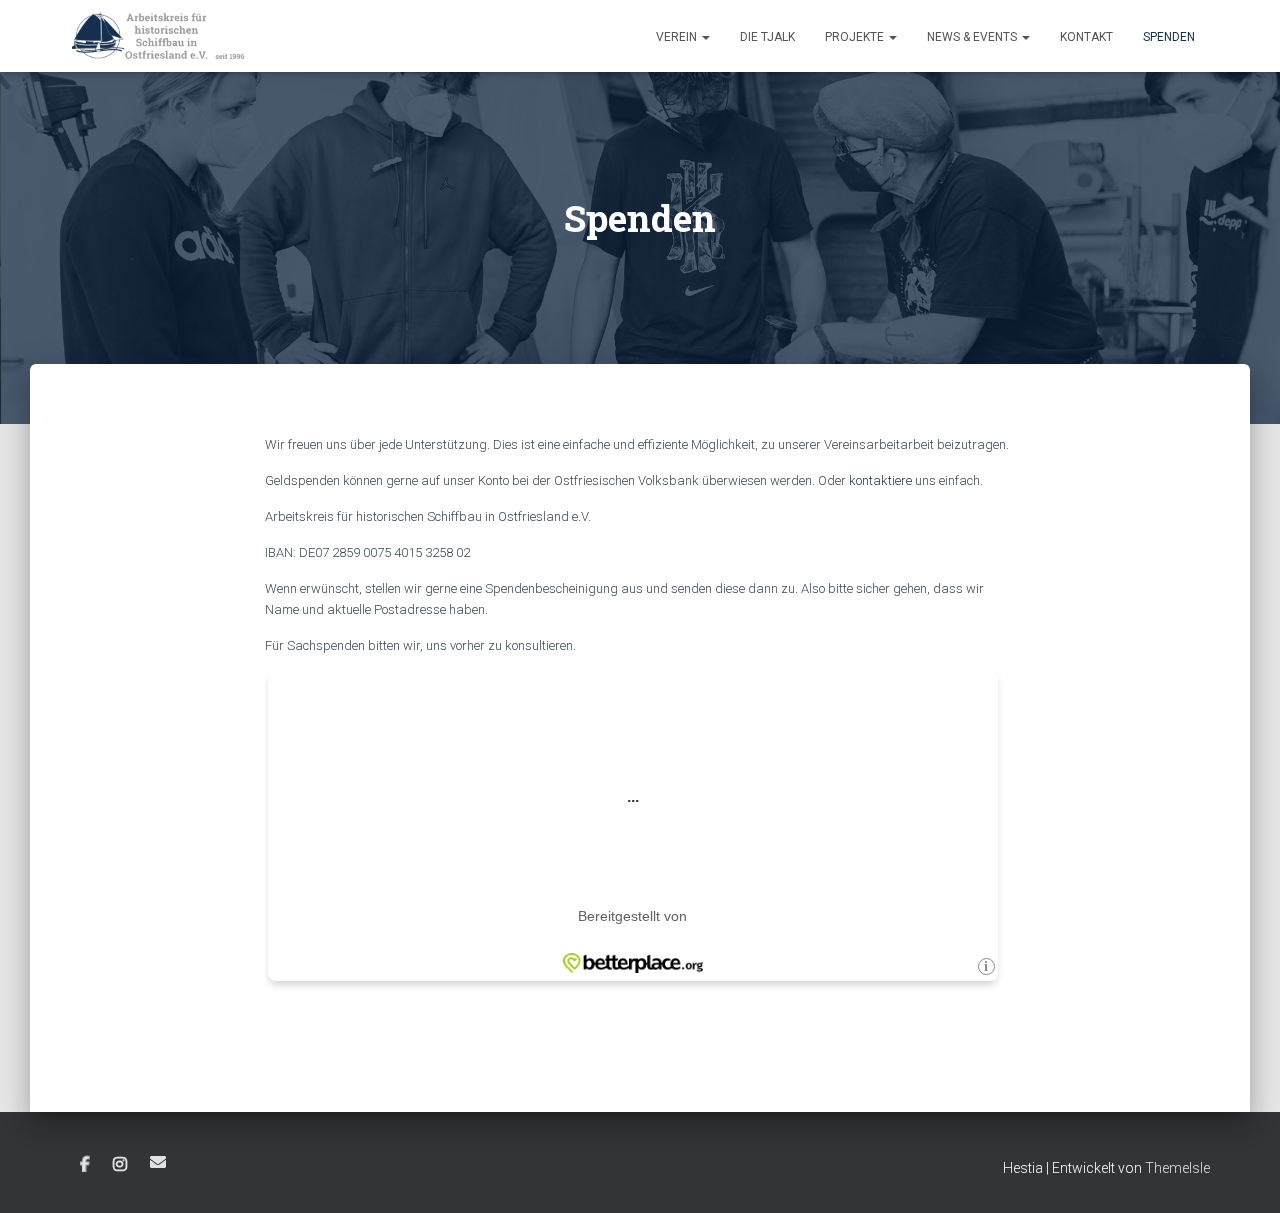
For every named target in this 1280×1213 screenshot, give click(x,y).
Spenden (1169, 37)
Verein (678, 37)
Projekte (856, 37)
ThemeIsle (1177, 1168)
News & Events (973, 37)
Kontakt (1086, 37)
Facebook (85, 1165)
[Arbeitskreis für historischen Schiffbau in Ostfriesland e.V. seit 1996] (159, 36)
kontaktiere (880, 480)
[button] (705, 37)
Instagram (120, 1165)
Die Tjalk (767, 37)
